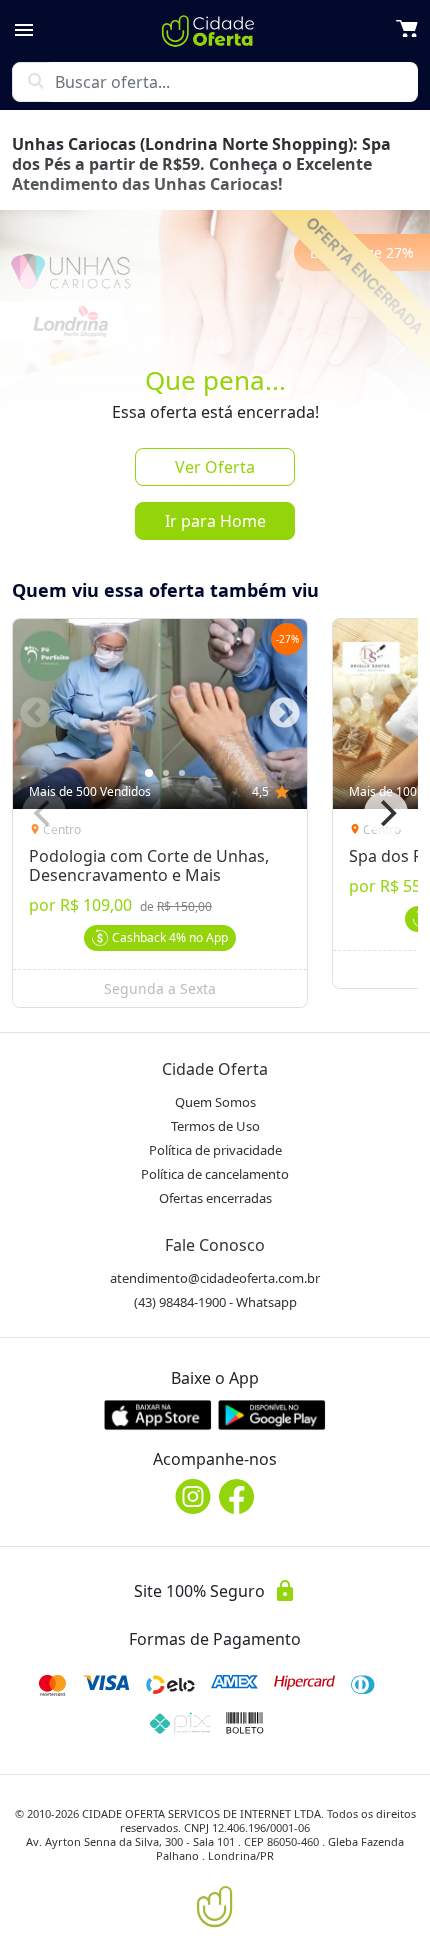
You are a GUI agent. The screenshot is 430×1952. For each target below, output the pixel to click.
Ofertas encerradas (215, 1198)
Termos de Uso (215, 1126)
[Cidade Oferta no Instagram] (193, 1496)
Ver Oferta (215, 467)
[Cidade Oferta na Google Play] (272, 1414)
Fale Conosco (215, 1245)
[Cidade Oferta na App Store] (158, 1414)
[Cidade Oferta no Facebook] (237, 1496)
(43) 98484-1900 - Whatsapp (215, 1302)
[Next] (386, 813)
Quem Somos (215, 1102)
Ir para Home (215, 521)
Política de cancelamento (215, 1174)
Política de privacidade (215, 1150)
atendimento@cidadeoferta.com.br (215, 1278)
